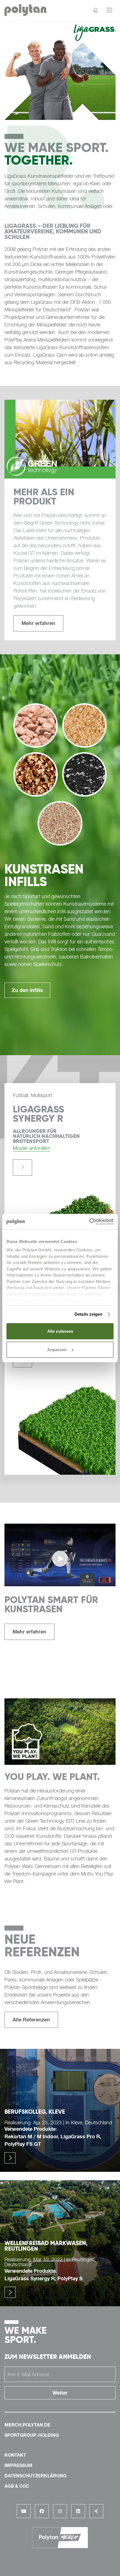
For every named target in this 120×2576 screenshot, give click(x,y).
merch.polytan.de (27, 2425)
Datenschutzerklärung (35, 2476)
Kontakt (15, 2455)
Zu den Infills (27, 990)
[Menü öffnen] (109, 10)
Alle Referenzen (31, 2019)
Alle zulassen (60, 1331)
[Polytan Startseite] (25, 10)
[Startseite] (95, 10)
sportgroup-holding (32, 2435)
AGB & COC (17, 2486)
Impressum (18, 2465)
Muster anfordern (32, 1148)
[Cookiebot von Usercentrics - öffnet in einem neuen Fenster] (89, 1222)
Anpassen (57, 1349)
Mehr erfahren (38, 623)
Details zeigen (88, 1314)
